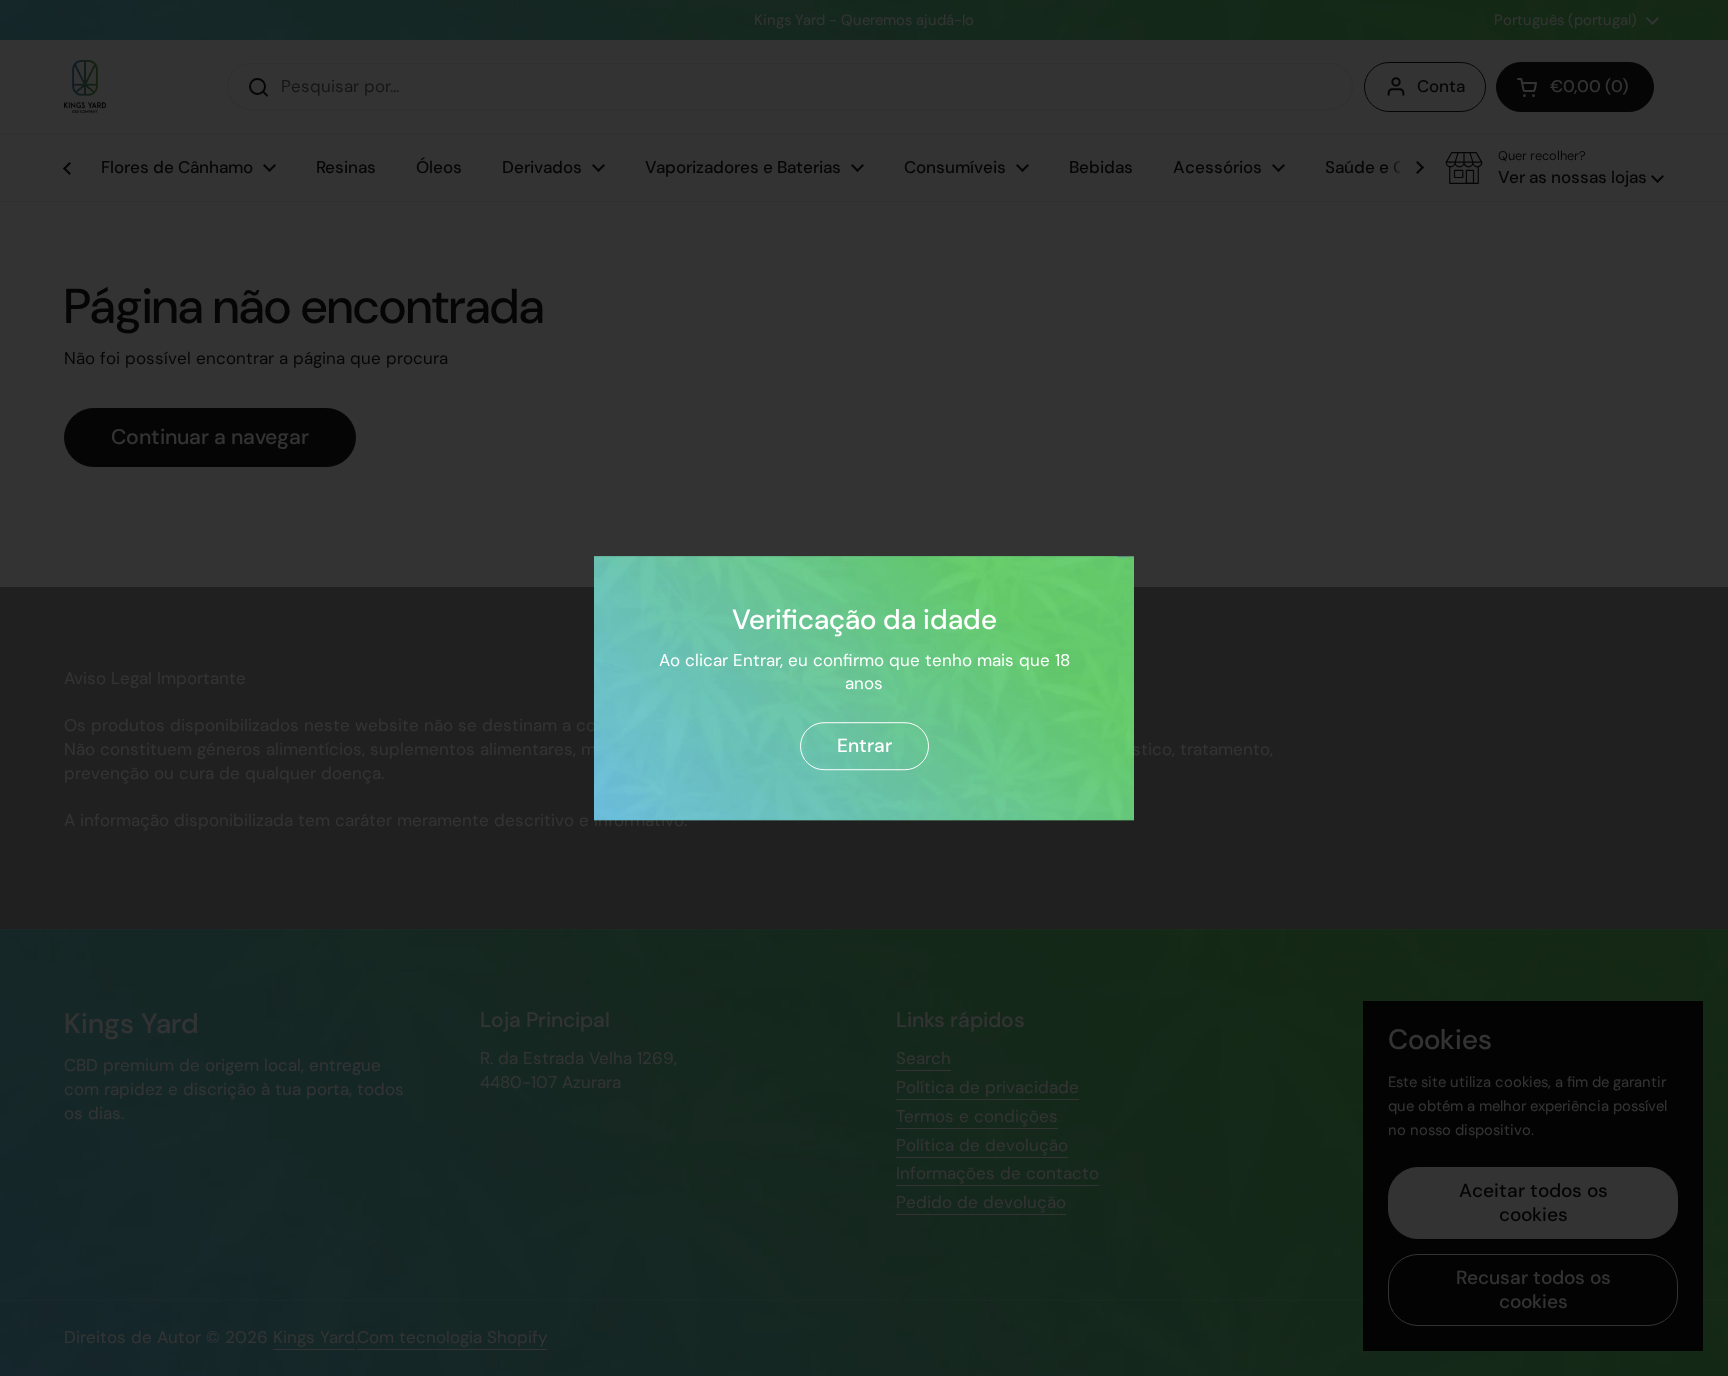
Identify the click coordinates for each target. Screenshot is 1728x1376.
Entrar (864, 745)
